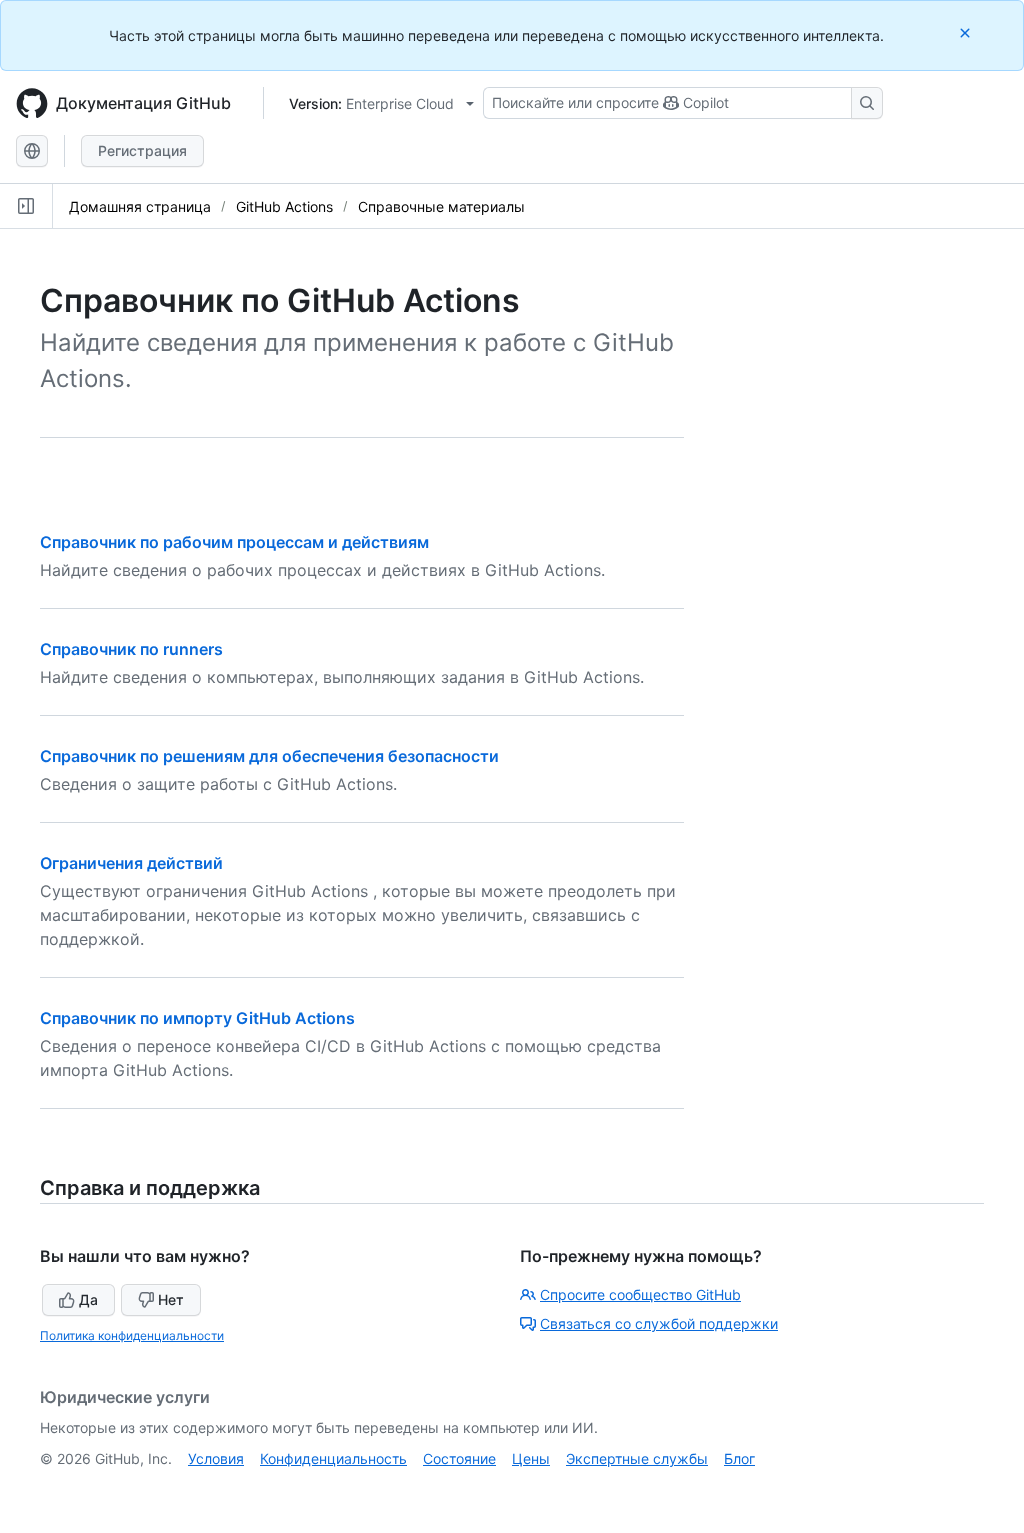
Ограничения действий (131, 863)
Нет (171, 1299)
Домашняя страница (140, 206)
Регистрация (142, 150)
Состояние (459, 1458)
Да (88, 1299)
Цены (531, 1458)
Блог (739, 1458)
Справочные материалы (441, 206)
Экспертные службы (637, 1458)
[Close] (967, 32)
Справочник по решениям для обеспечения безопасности (269, 756)
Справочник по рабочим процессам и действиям (234, 542)
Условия (216, 1458)
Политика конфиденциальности (132, 1335)
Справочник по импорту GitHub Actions (197, 1018)
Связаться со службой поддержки (659, 1323)
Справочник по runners (131, 649)
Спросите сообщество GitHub (640, 1294)
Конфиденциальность (333, 1458)
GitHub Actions (284, 206)
